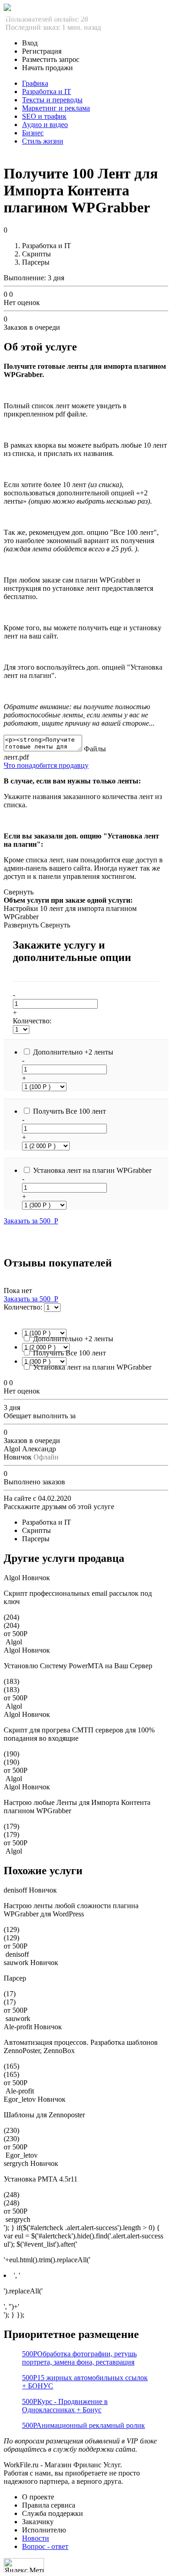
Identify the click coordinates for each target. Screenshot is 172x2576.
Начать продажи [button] (47, 68)
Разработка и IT (47, 92)
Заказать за (31, 1221)
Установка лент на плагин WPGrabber (92, 1170)
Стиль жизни (43, 141)
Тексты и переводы (52, 100)
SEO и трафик (44, 116)
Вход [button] (30, 43)
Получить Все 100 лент (69, 1111)
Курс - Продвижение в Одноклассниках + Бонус (65, 2406)
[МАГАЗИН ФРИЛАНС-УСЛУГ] (7, 8)
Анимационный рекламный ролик (83, 2425)
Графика (35, 83)
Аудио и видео (45, 125)
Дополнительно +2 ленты (73, 1052)
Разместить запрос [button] (51, 59)
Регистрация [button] (42, 51)
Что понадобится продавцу (46, 765)
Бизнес (33, 133)
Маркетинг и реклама (56, 108)
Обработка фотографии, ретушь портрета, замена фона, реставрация (79, 2358)
